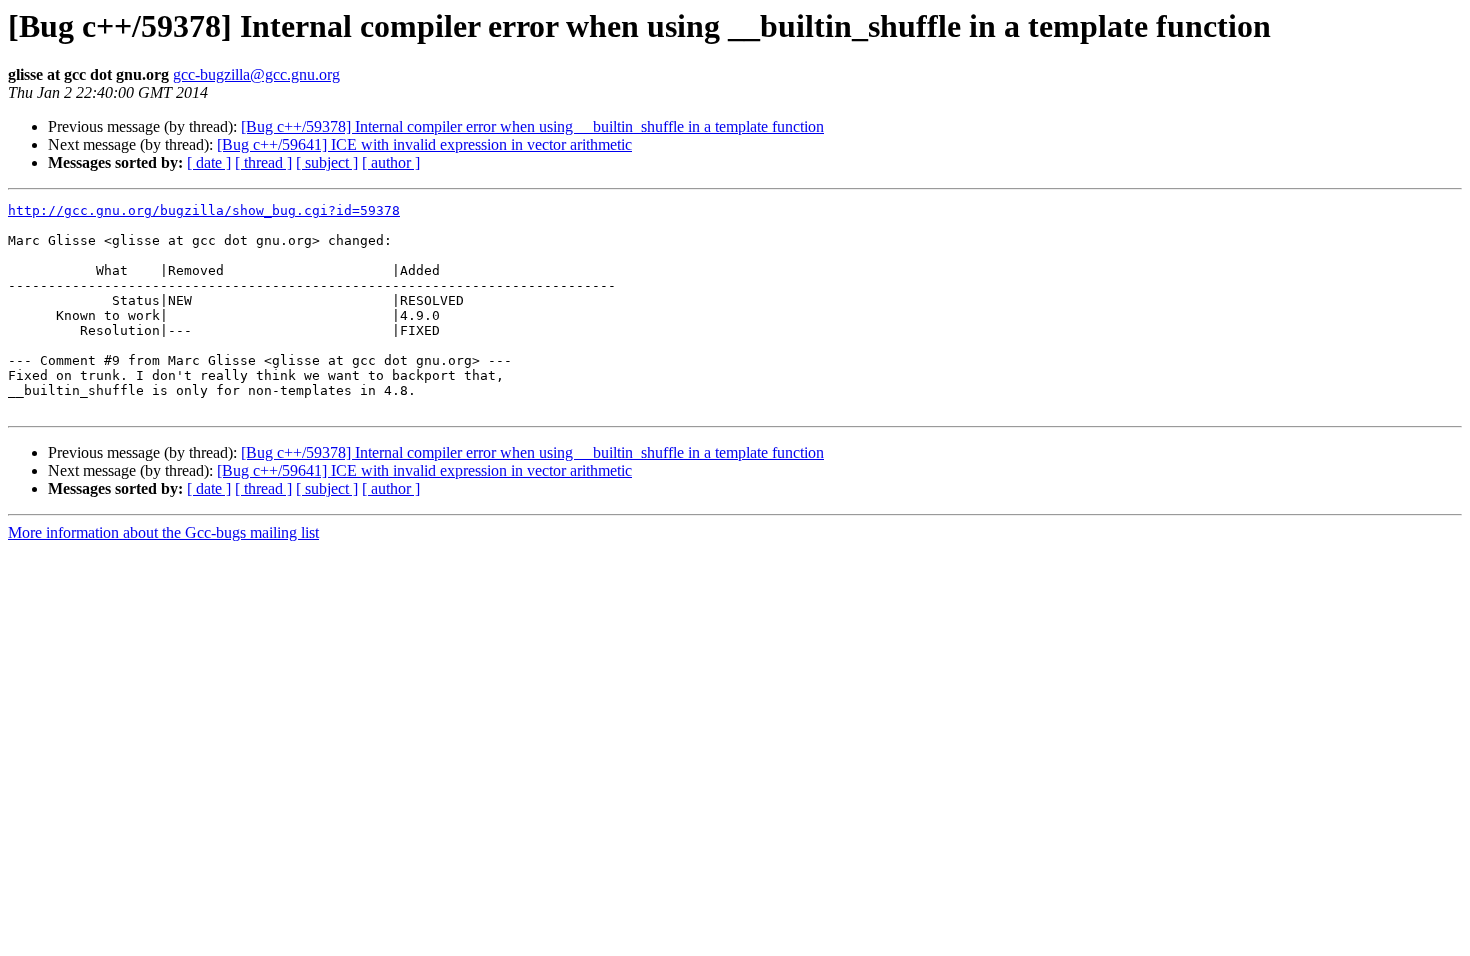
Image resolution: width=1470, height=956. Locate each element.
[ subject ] (327, 162)
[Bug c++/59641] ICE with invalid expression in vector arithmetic (424, 144)
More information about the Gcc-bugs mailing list (163, 532)
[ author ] (391, 162)
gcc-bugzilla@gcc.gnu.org (256, 74)
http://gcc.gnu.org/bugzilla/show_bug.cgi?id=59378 (204, 210)
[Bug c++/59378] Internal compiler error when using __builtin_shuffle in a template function (532, 126)
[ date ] (209, 162)
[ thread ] (263, 162)
